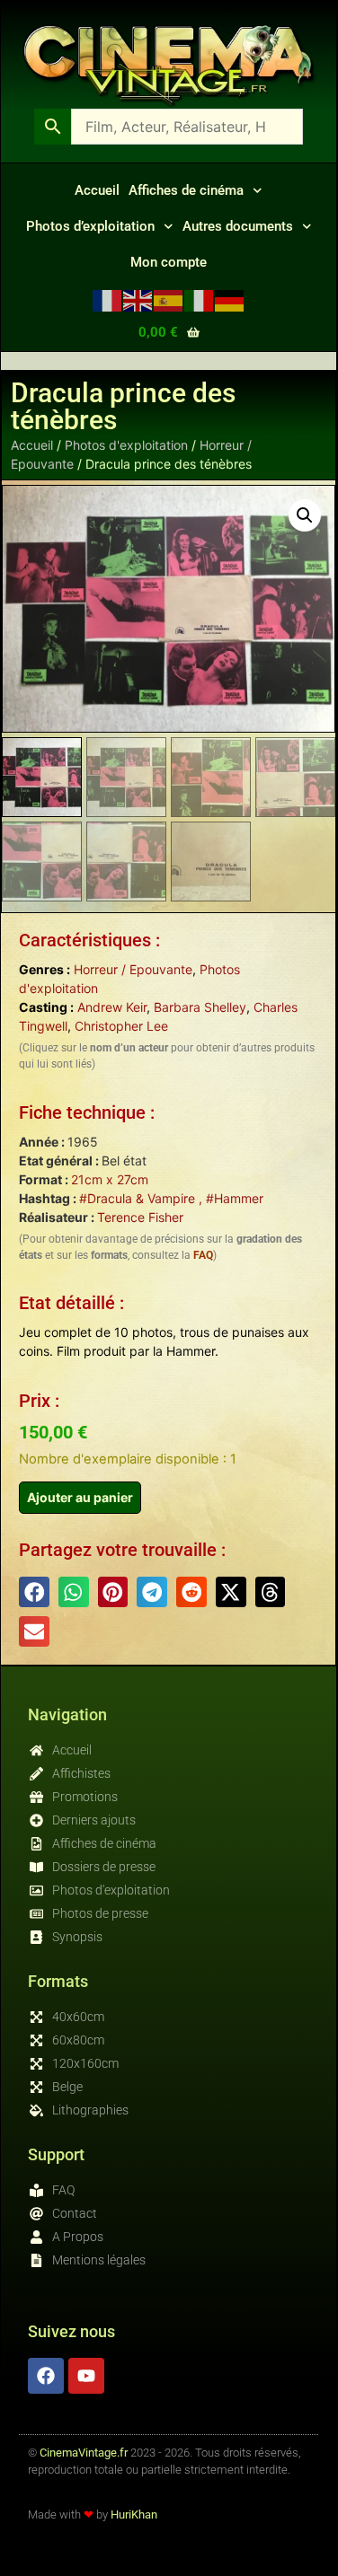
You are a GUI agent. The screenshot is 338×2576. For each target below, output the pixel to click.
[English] (138, 299)
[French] (108, 299)
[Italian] (200, 299)
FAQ (203, 1255)
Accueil (97, 190)
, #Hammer (229, 1198)
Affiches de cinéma (186, 190)
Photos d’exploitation (90, 226)
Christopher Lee (121, 1026)
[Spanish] (169, 299)
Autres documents (238, 226)
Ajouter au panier (80, 1497)
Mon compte (169, 262)
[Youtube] (86, 2376)
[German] (230, 299)
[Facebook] (46, 2376)
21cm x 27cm (110, 1179)
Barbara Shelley (200, 1007)
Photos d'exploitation (126, 445)
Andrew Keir (112, 1007)
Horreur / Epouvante (133, 969)
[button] (305, 515)
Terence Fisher (140, 1217)
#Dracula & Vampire (137, 1198)
